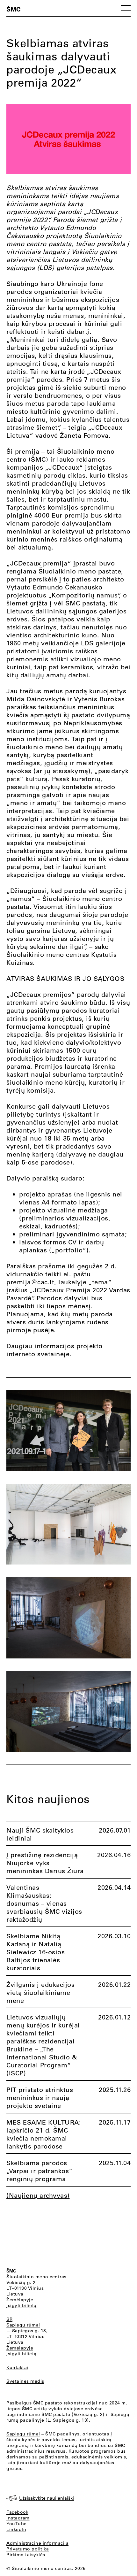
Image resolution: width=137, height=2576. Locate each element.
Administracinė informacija (37, 2543)
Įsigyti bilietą (22, 2305)
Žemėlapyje (20, 2300)
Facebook (17, 2512)
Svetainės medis (25, 2381)
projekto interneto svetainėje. (54, 1350)
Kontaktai (17, 2367)
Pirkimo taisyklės (26, 2555)
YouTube (17, 2524)
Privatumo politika (28, 2549)
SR (9, 2319)
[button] (126, 8)
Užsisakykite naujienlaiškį (47, 2498)
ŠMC (13, 9)
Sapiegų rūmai (23, 2325)
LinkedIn (16, 2529)
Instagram (18, 2518)
